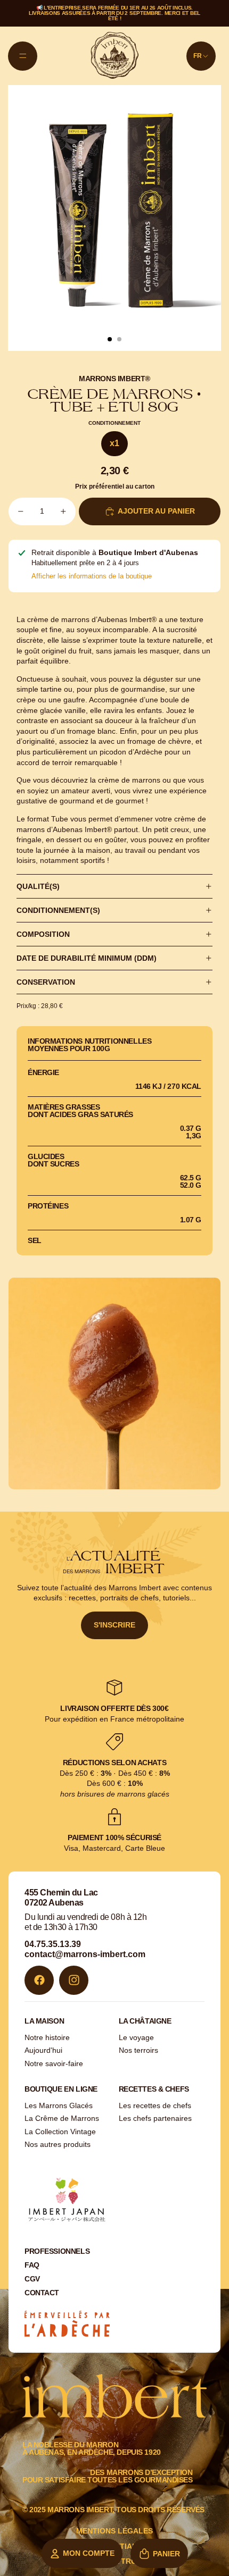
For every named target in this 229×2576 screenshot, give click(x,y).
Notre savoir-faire (54, 2063)
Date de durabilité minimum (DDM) (87, 958)
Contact (42, 2293)
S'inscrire (114, 1625)
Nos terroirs (138, 2050)
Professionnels (57, 2251)
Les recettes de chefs (155, 2105)
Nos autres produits (58, 2144)
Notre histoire (47, 2037)
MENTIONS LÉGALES (114, 2531)
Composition (43, 934)
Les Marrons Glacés (59, 2105)
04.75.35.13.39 (53, 1944)
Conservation (46, 982)
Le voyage (136, 2037)
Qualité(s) (38, 886)
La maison (44, 2021)
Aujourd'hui (43, 2050)
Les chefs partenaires (155, 2118)
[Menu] (23, 56)
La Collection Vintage (60, 2132)
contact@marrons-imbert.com (85, 1954)
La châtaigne (145, 2021)
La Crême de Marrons (62, 2118)
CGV (32, 2279)
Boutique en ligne (61, 2089)
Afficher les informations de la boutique (92, 576)
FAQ (32, 2265)
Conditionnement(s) (58, 910)
